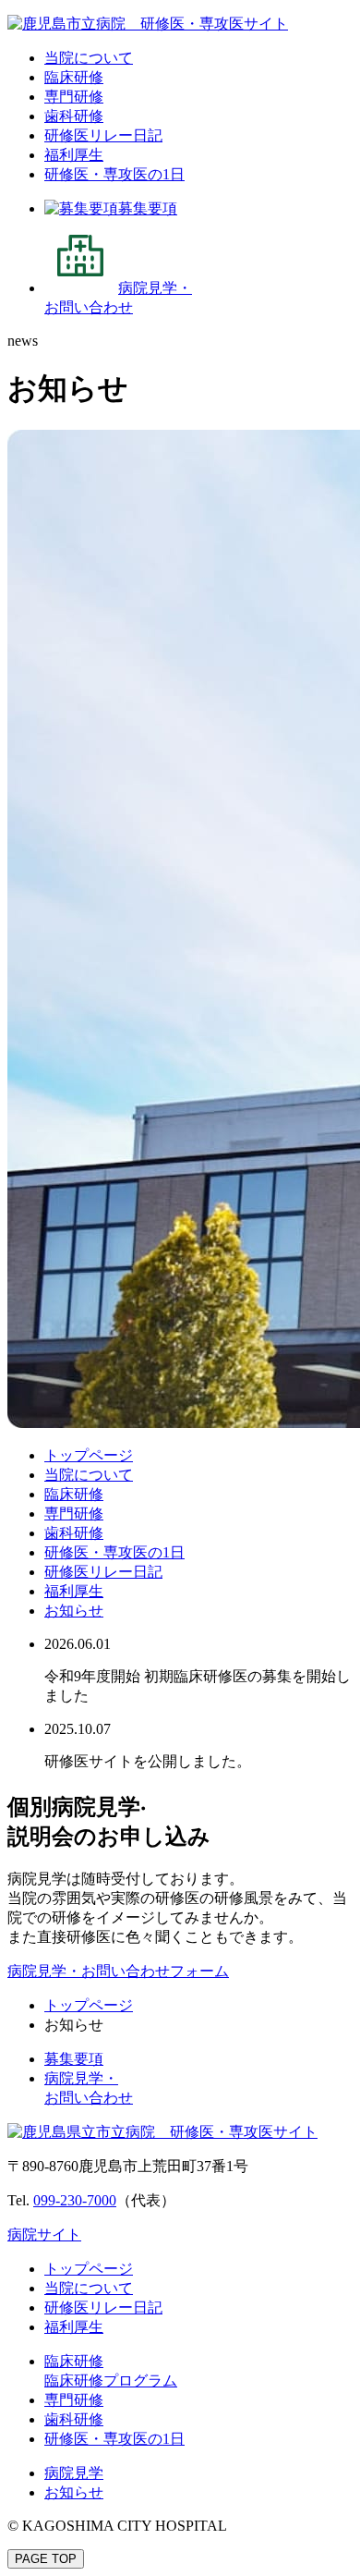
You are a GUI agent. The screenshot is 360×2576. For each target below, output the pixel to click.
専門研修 (74, 97)
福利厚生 (74, 155)
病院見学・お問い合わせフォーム (118, 1971)
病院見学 (74, 2473)
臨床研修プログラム (111, 2381)
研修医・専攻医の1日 (114, 174)
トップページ (89, 1455)
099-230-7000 (75, 2200)
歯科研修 (74, 116)
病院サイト (44, 2234)
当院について (89, 58)
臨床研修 (74, 77)
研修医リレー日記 (103, 135)
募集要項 (74, 2059)
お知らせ (74, 1611)
